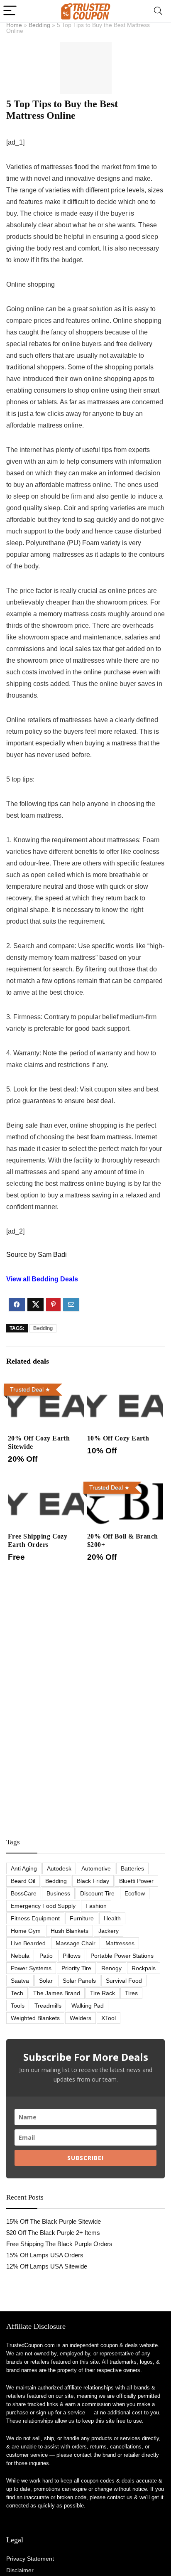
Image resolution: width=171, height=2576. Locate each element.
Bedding (39, 25)
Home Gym (26, 1931)
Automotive (96, 1868)
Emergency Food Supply (43, 1906)
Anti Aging (24, 1868)
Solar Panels (79, 1981)
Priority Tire (76, 1968)
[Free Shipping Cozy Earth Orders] (46, 1484)
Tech (17, 1993)
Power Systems (31, 1968)
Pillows (72, 1956)
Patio (46, 1956)
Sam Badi (52, 1255)
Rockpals (144, 1968)
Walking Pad (88, 2006)
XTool (109, 2018)
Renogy (111, 1968)
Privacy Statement (30, 2559)
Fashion (96, 1906)
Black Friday (93, 1881)
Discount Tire (97, 1893)
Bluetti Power (136, 1881)
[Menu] (10, 11)
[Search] (158, 11)
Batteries (132, 1868)
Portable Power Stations (122, 1956)
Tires (131, 1993)
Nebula (20, 1956)
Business (58, 1893)
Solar (46, 1981)
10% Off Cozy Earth (118, 1438)
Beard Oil (23, 1881)
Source (17, 1255)
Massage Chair (76, 1943)
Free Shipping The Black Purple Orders (59, 2244)
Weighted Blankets (35, 2018)
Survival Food (124, 1981)
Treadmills (48, 2006)
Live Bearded (28, 1943)
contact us (120, 2497)
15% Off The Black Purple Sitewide (54, 2221)
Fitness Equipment (35, 1918)
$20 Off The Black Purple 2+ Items (53, 2233)
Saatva (20, 1981)
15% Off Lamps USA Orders (45, 2255)
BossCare (24, 1893)
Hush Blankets (70, 1931)
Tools (18, 2006)
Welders (81, 2018)
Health (112, 1918)
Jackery (109, 1931)
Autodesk (59, 1868)
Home (14, 25)
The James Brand (57, 1993)
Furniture (82, 1918)
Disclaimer (20, 2570)
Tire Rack (103, 1993)
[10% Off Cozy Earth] (125, 1386)
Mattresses (120, 1943)
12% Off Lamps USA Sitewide (47, 2266)
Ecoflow (135, 1893)
